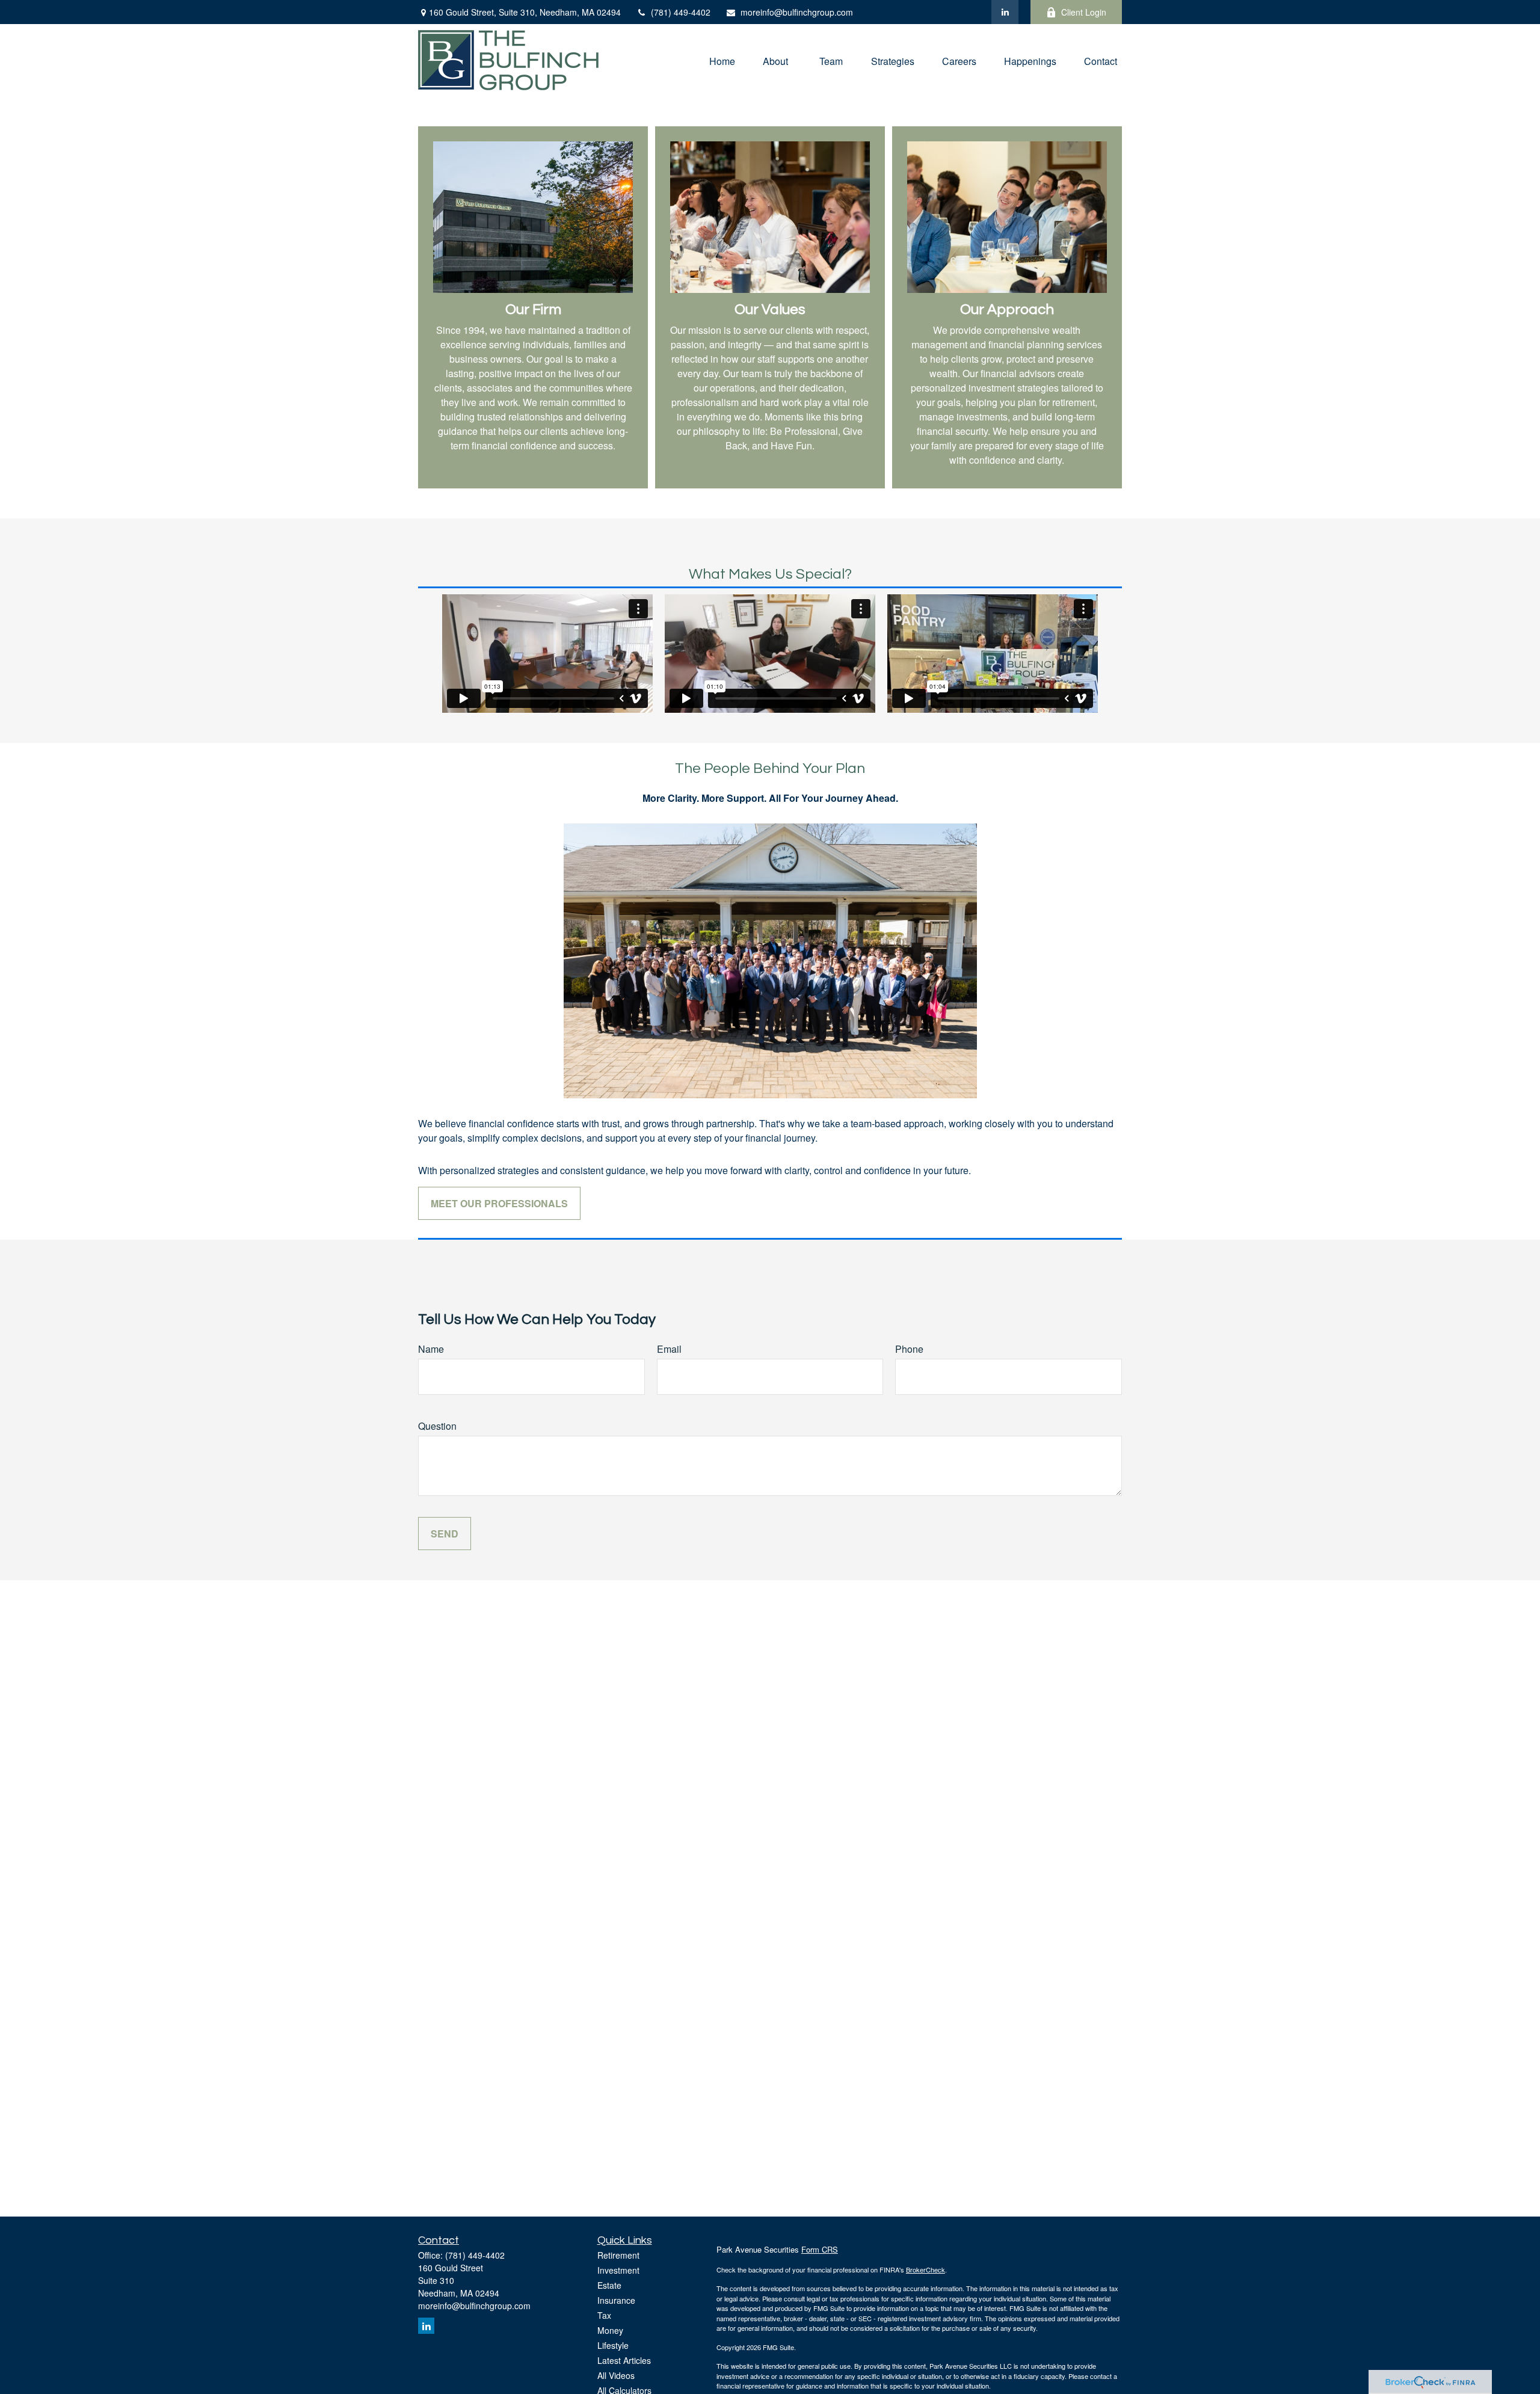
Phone (909, 1349)
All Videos (616, 2375)
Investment (618, 2270)
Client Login (1084, 12)
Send (445, 1534)
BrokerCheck (926, 2269)
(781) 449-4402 (681, 12)
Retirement (618, 2255)
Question (437, 1426)
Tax (604, 2315)
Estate (609, 2285)
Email (669, 1349)
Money (610, 2330)
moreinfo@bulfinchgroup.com (797, 12)
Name (431, 1349)
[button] (722, 60)
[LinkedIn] (1005, 12)
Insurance (616, 2300)
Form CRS (820, 2249)
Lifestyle (613, 2345)
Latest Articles (624, 2360)
